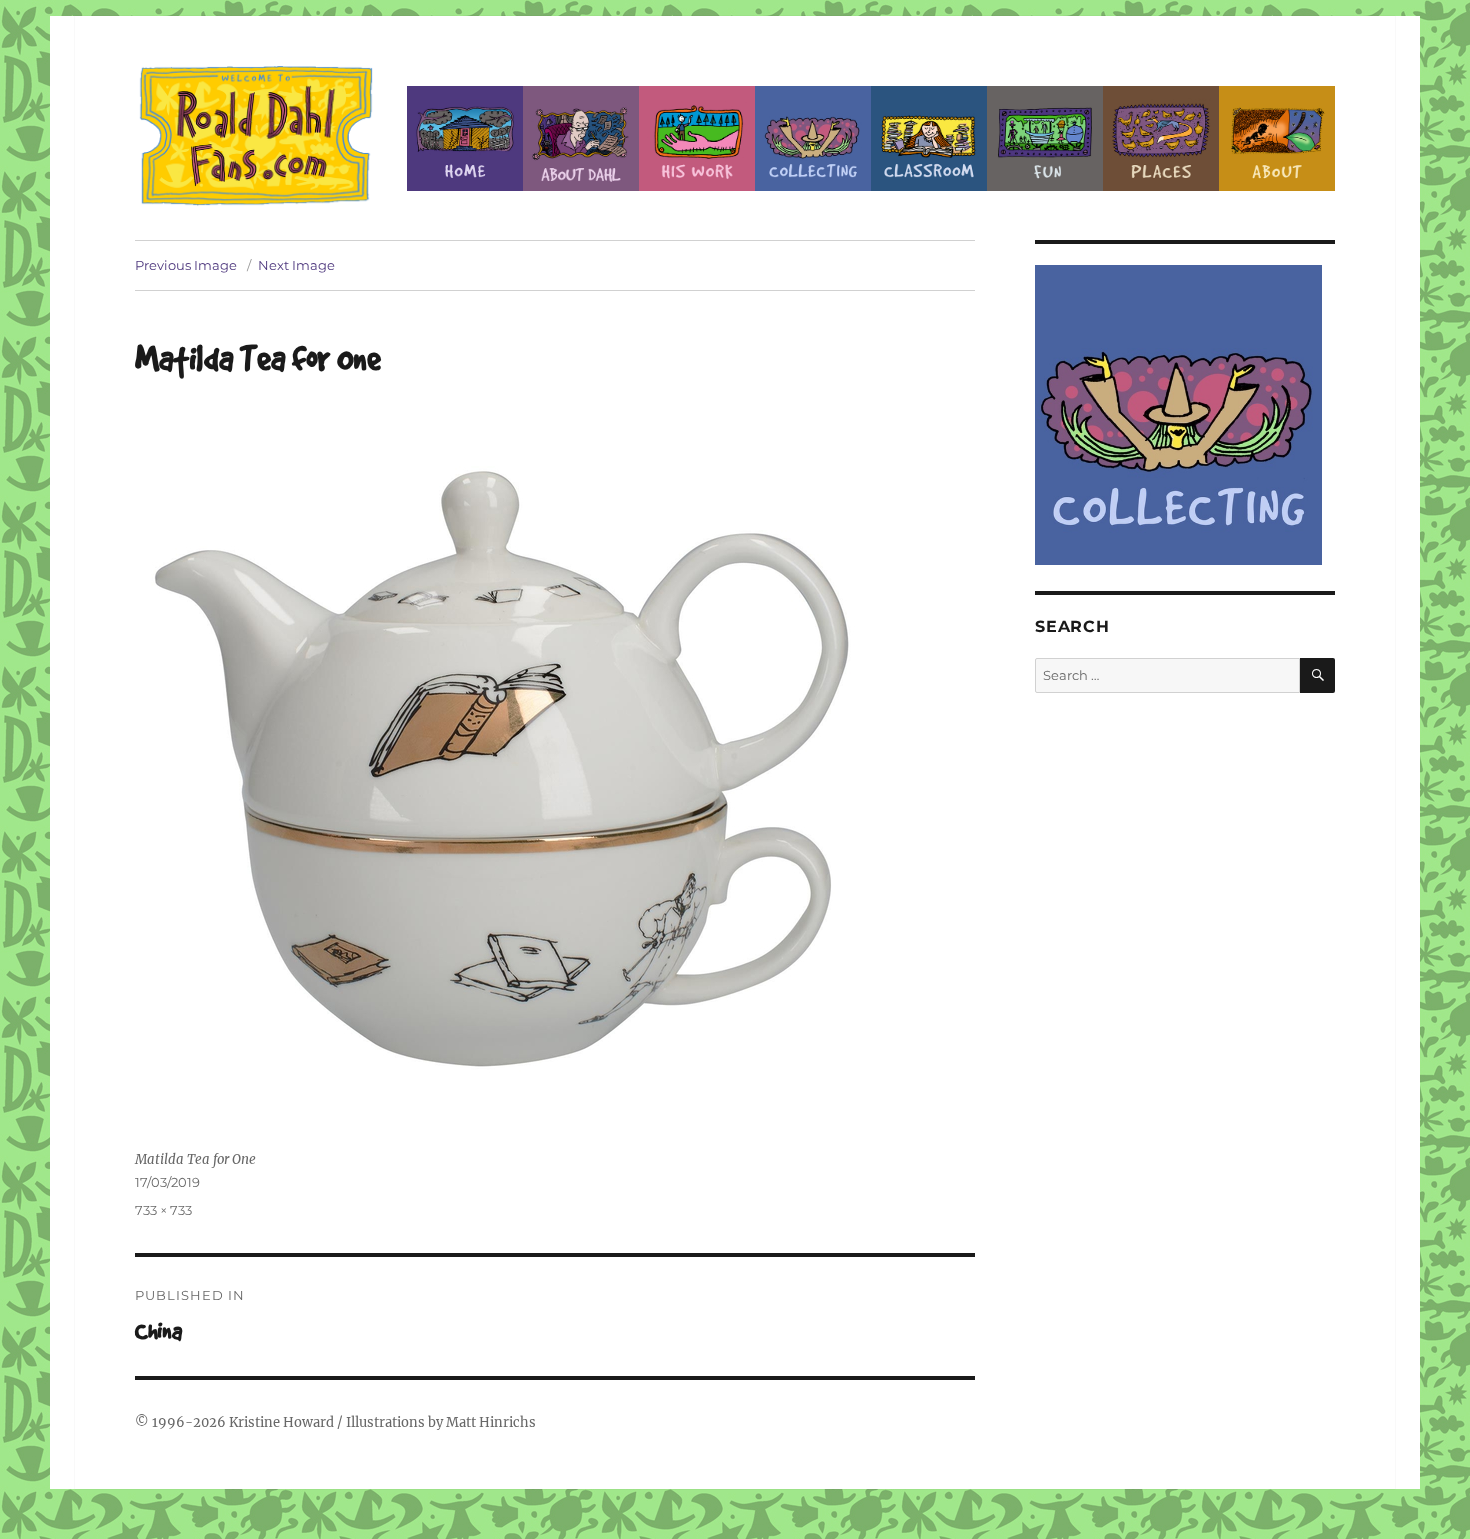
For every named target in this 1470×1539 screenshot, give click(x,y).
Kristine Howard (281, 1422)
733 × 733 (163, 1210)
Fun (1045, 138)
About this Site (1277, 138)
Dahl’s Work (697, 138)
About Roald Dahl (581, 138)
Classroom (929, 138)
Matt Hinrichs (491, 1422)
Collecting (813, 138)
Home (465, 138)
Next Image (296, 265)
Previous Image (186, 265)
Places (1161, 138)
